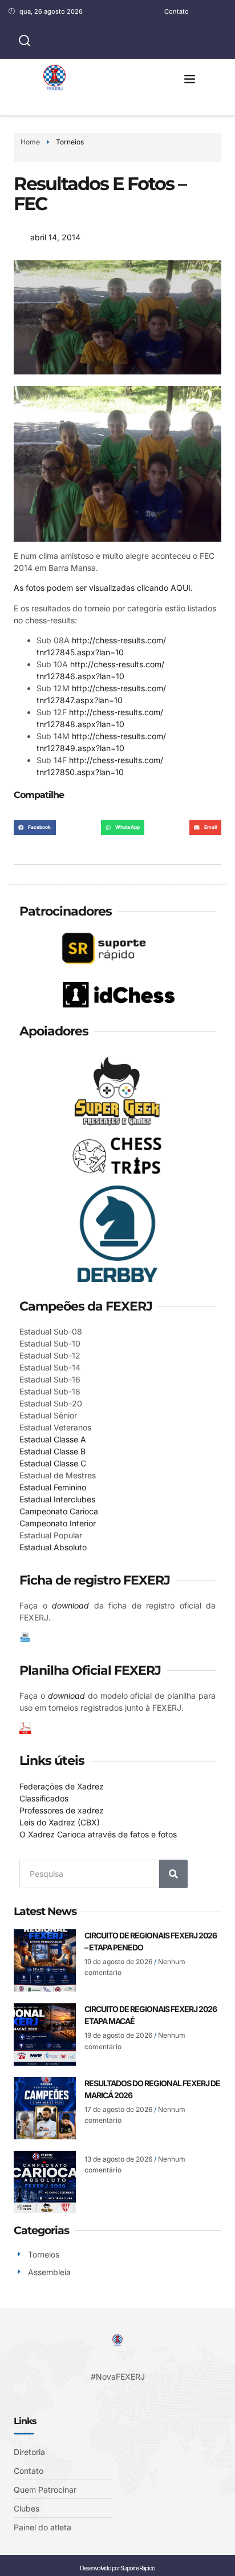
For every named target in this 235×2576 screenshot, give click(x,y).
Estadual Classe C (53, 1463)
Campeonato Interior (58, 1523)
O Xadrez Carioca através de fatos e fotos (98, 1834)
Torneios (70, 142)
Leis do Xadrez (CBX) (60, 1822)
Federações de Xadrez (62, 1786)
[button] (190, 79)
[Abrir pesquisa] (25, 41)
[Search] (173, 1874)
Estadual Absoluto (53, 1547)
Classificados (44, 1798)
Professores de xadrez (62, 1810)
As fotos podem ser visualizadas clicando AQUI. (103, 588)
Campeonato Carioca (59, 1511)
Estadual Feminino (53, 1487)
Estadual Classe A (53, 1439)
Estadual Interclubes (57, 1499)
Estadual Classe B (52, 1451)
